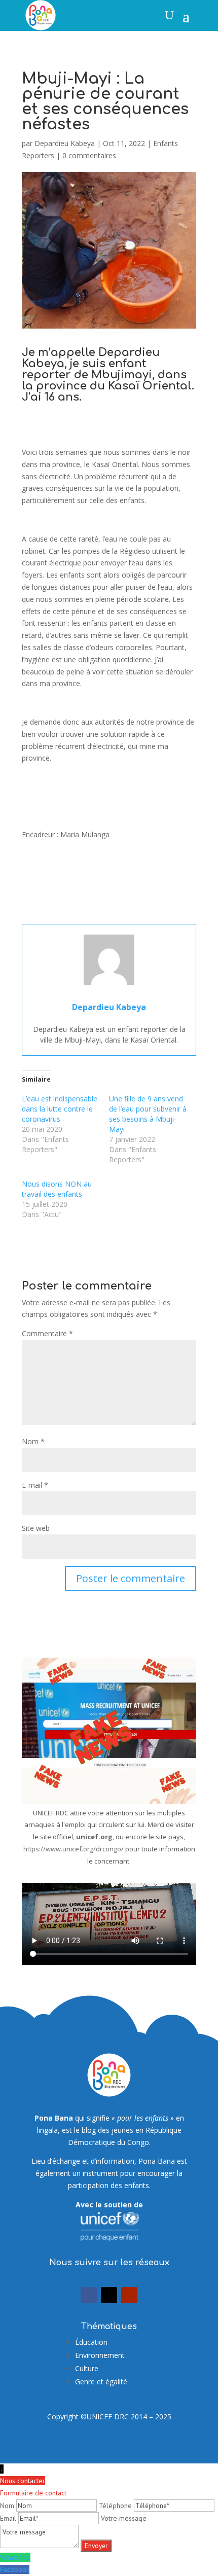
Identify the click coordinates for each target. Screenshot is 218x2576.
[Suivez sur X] (109, 2295)
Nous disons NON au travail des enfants (57, 1189)
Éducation (91, 2342)
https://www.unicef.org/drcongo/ (74, 1849)
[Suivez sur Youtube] (129, 2295)
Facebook (15, 2569)
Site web (36, 1528)
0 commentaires (89, 155)
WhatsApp (15, 2557)
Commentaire (47, 1333)
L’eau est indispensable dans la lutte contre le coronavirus (60, 1109)
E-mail (35, 1485)
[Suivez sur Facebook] (89, 2295)
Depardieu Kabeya (65, 143)
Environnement (100, 2355)
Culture (87, 2368)
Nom (33, 1441)
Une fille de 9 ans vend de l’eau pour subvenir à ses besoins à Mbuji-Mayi (148, 1114)
